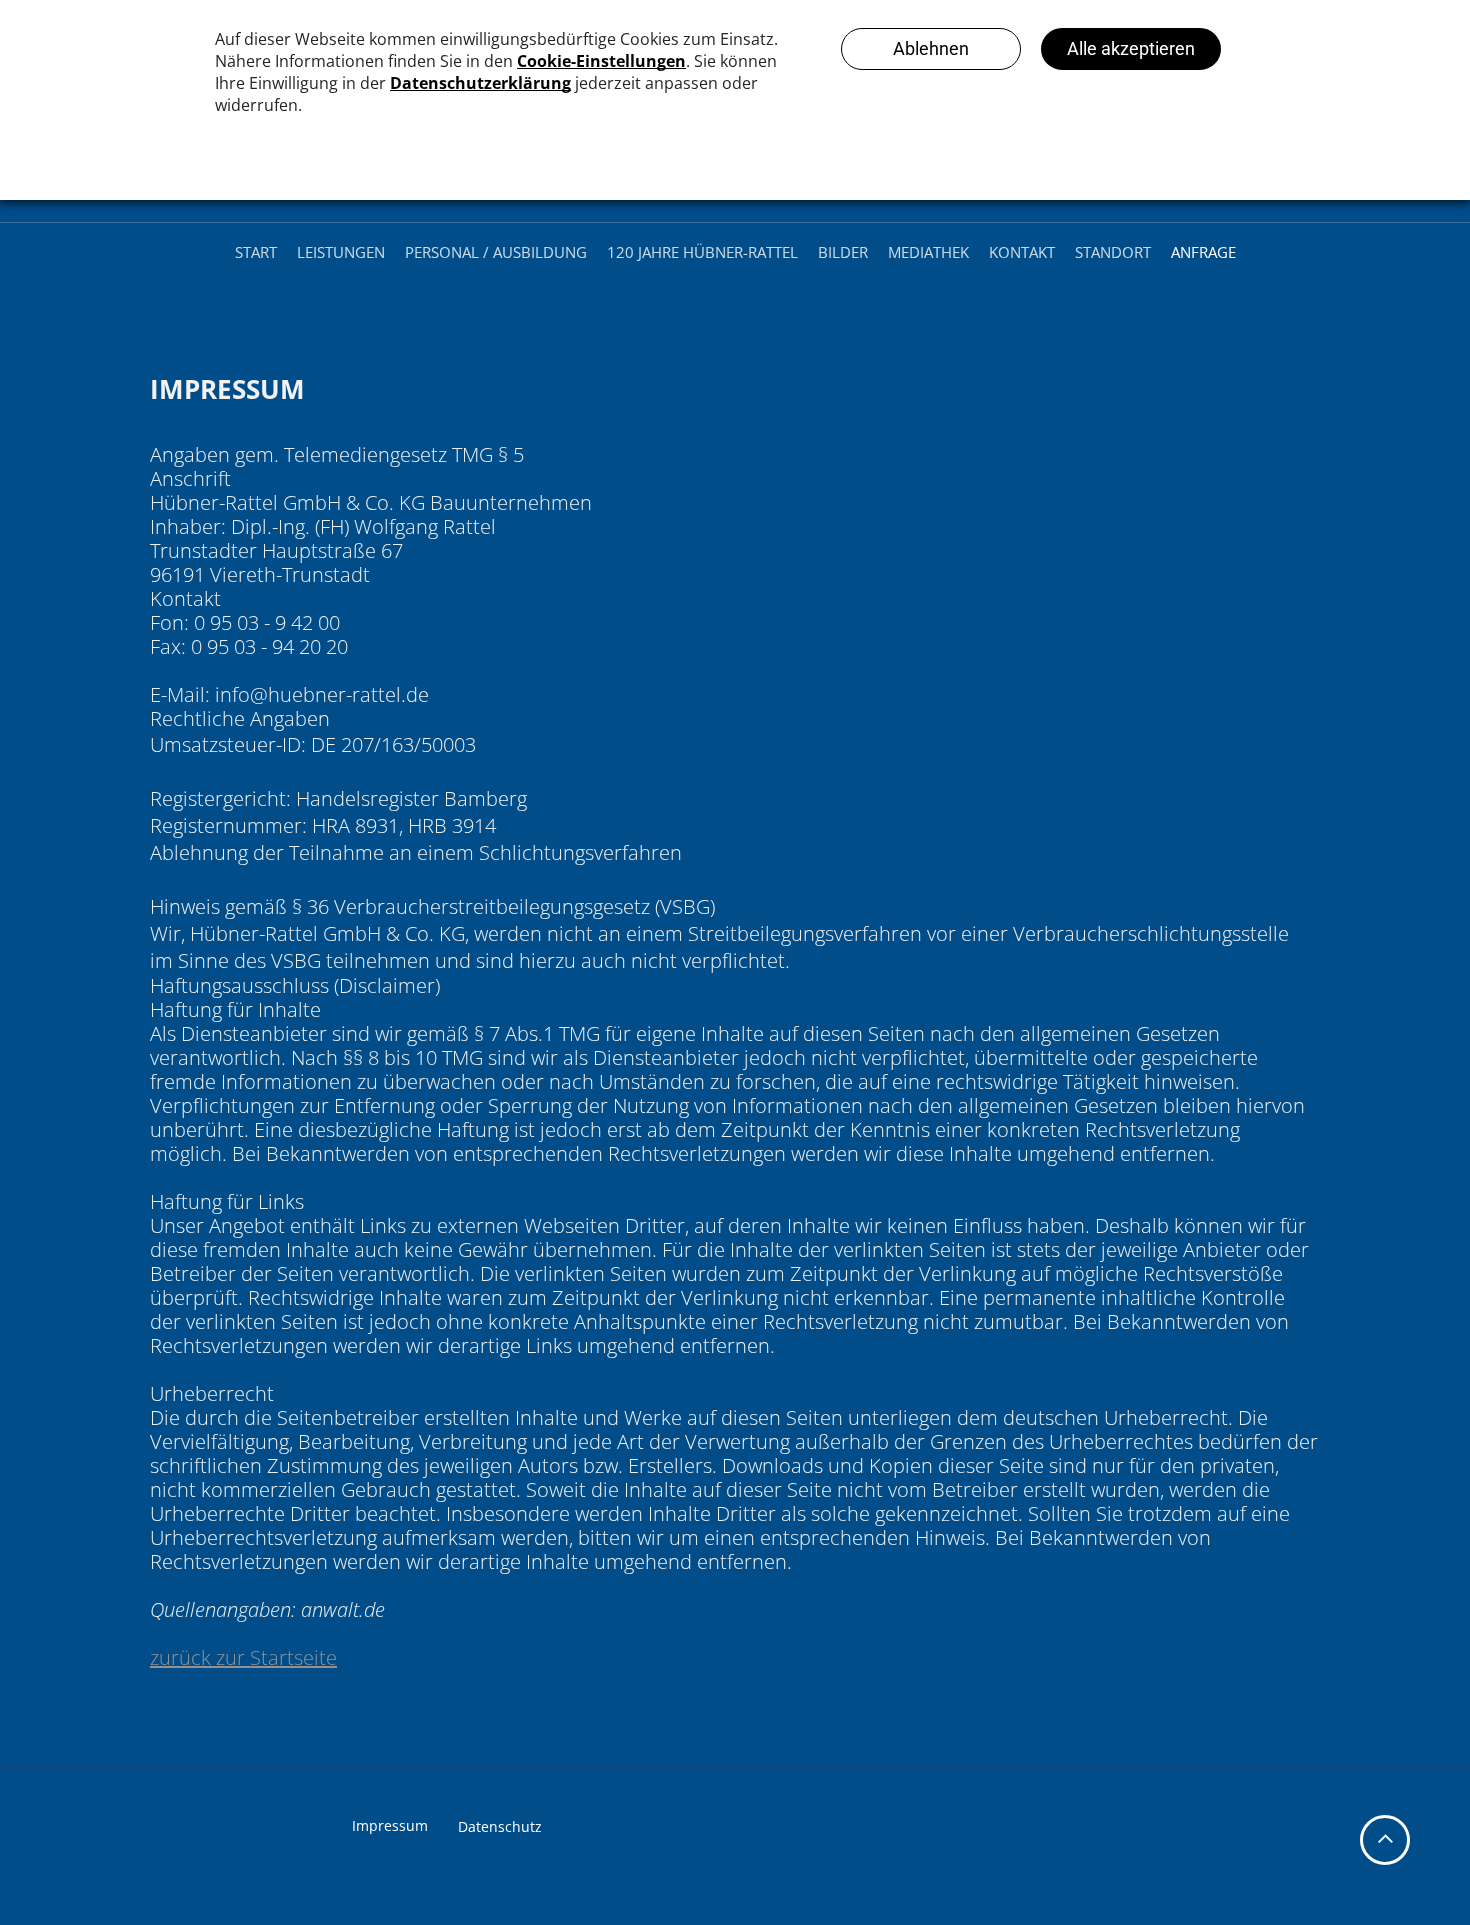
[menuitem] (256, 252)
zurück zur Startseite (243, 1657)
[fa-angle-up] (1385, 1851)
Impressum (390, 1825)
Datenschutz (500, 1826)
